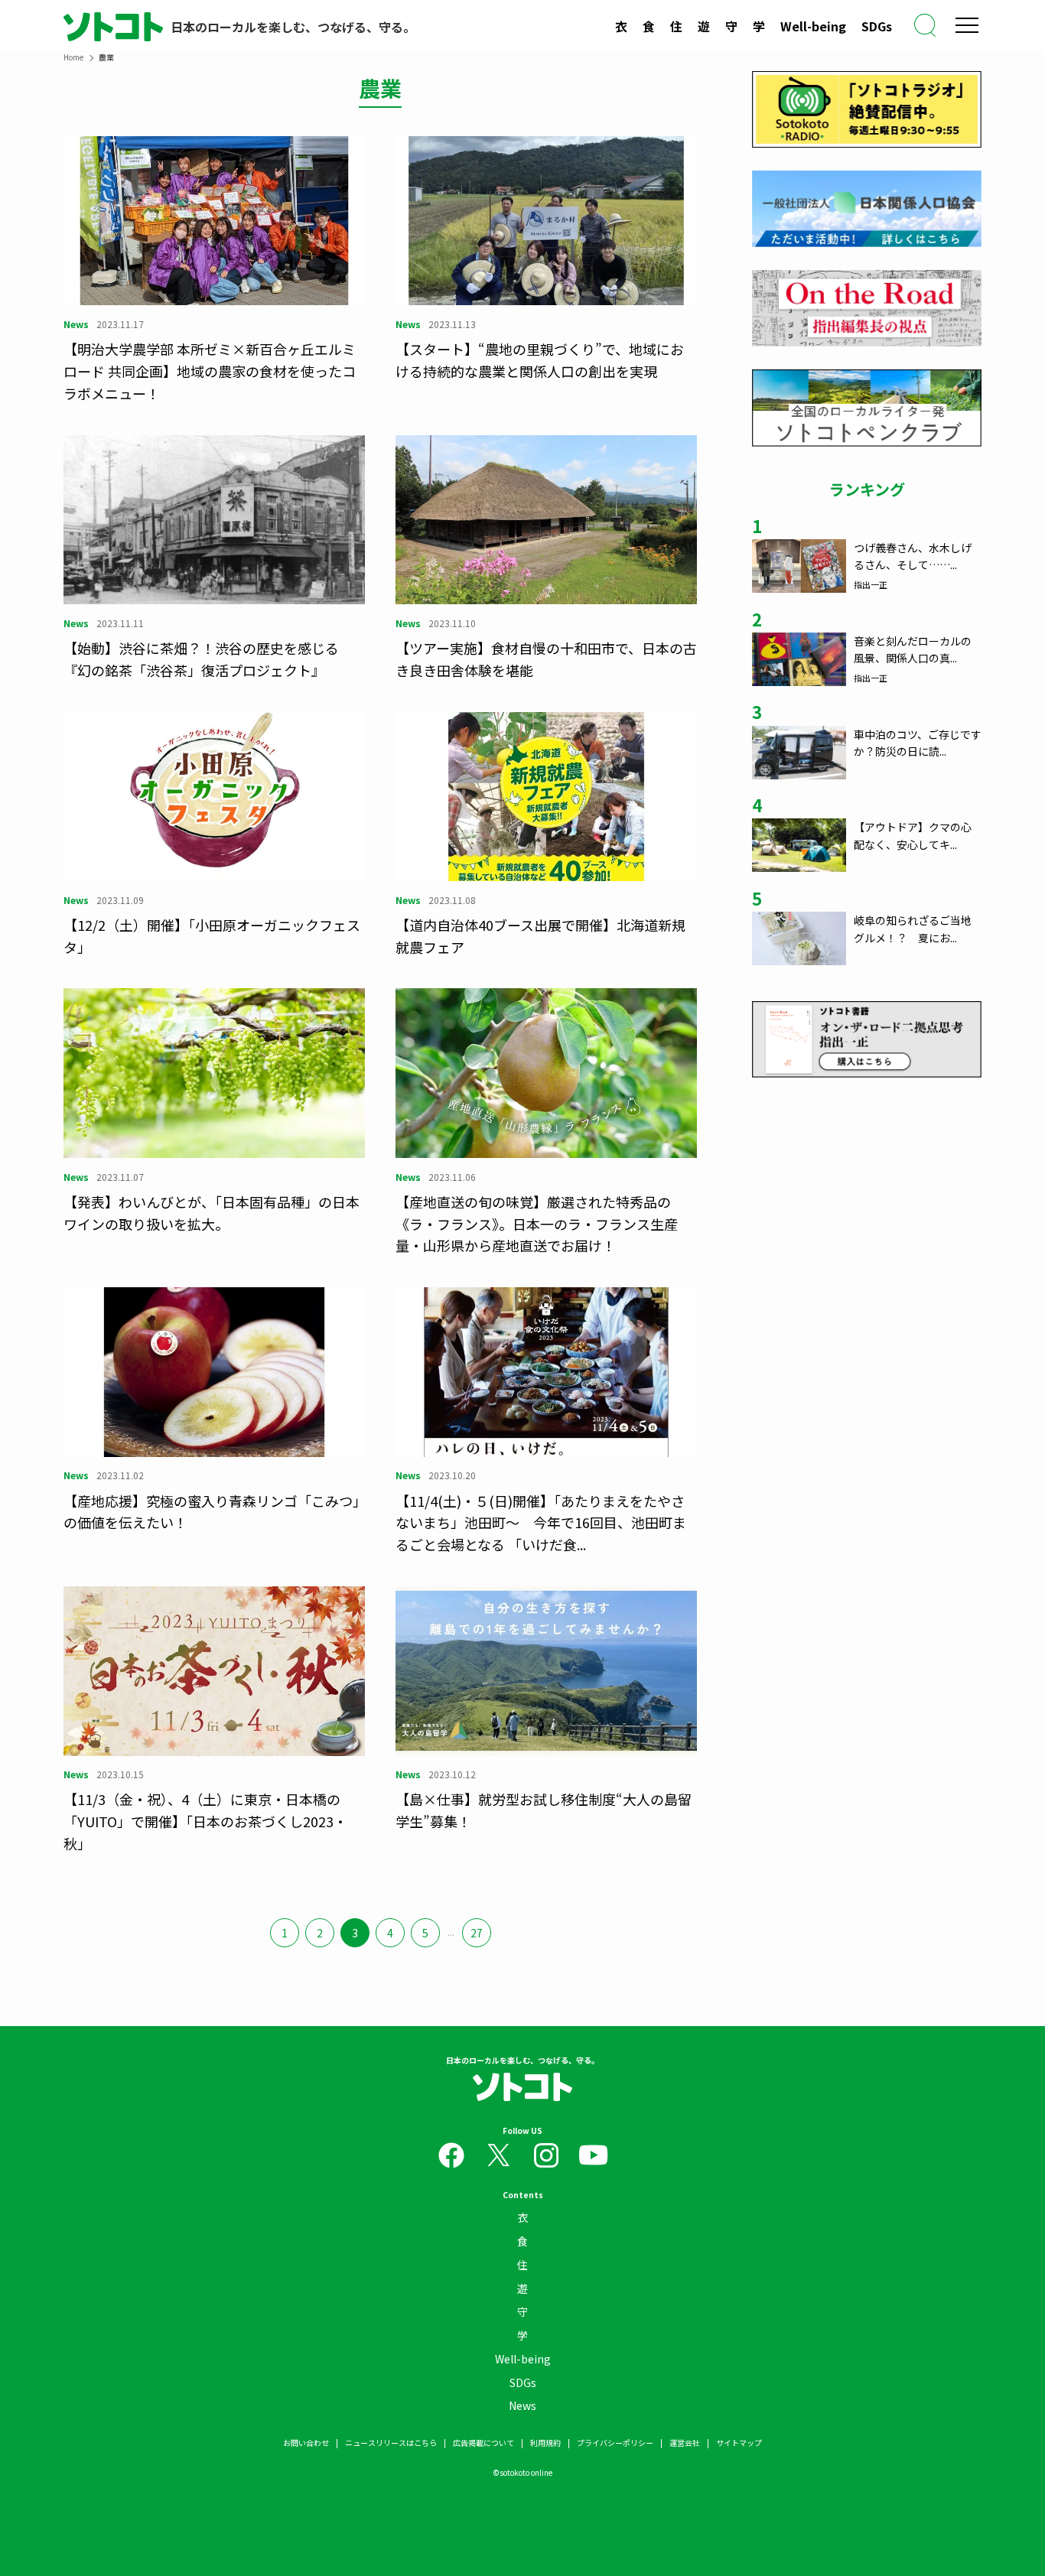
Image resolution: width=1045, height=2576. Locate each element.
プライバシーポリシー (615, 2443)
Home (73, 57)
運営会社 (685, 2443)
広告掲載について (483, 2443)
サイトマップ (739, 2443)
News (522, 2405)
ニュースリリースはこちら (391, 2443)
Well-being (813, 26)
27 (477, 1933)
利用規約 (545, 2443)
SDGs (877, 26)
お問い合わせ (306, 2443)
